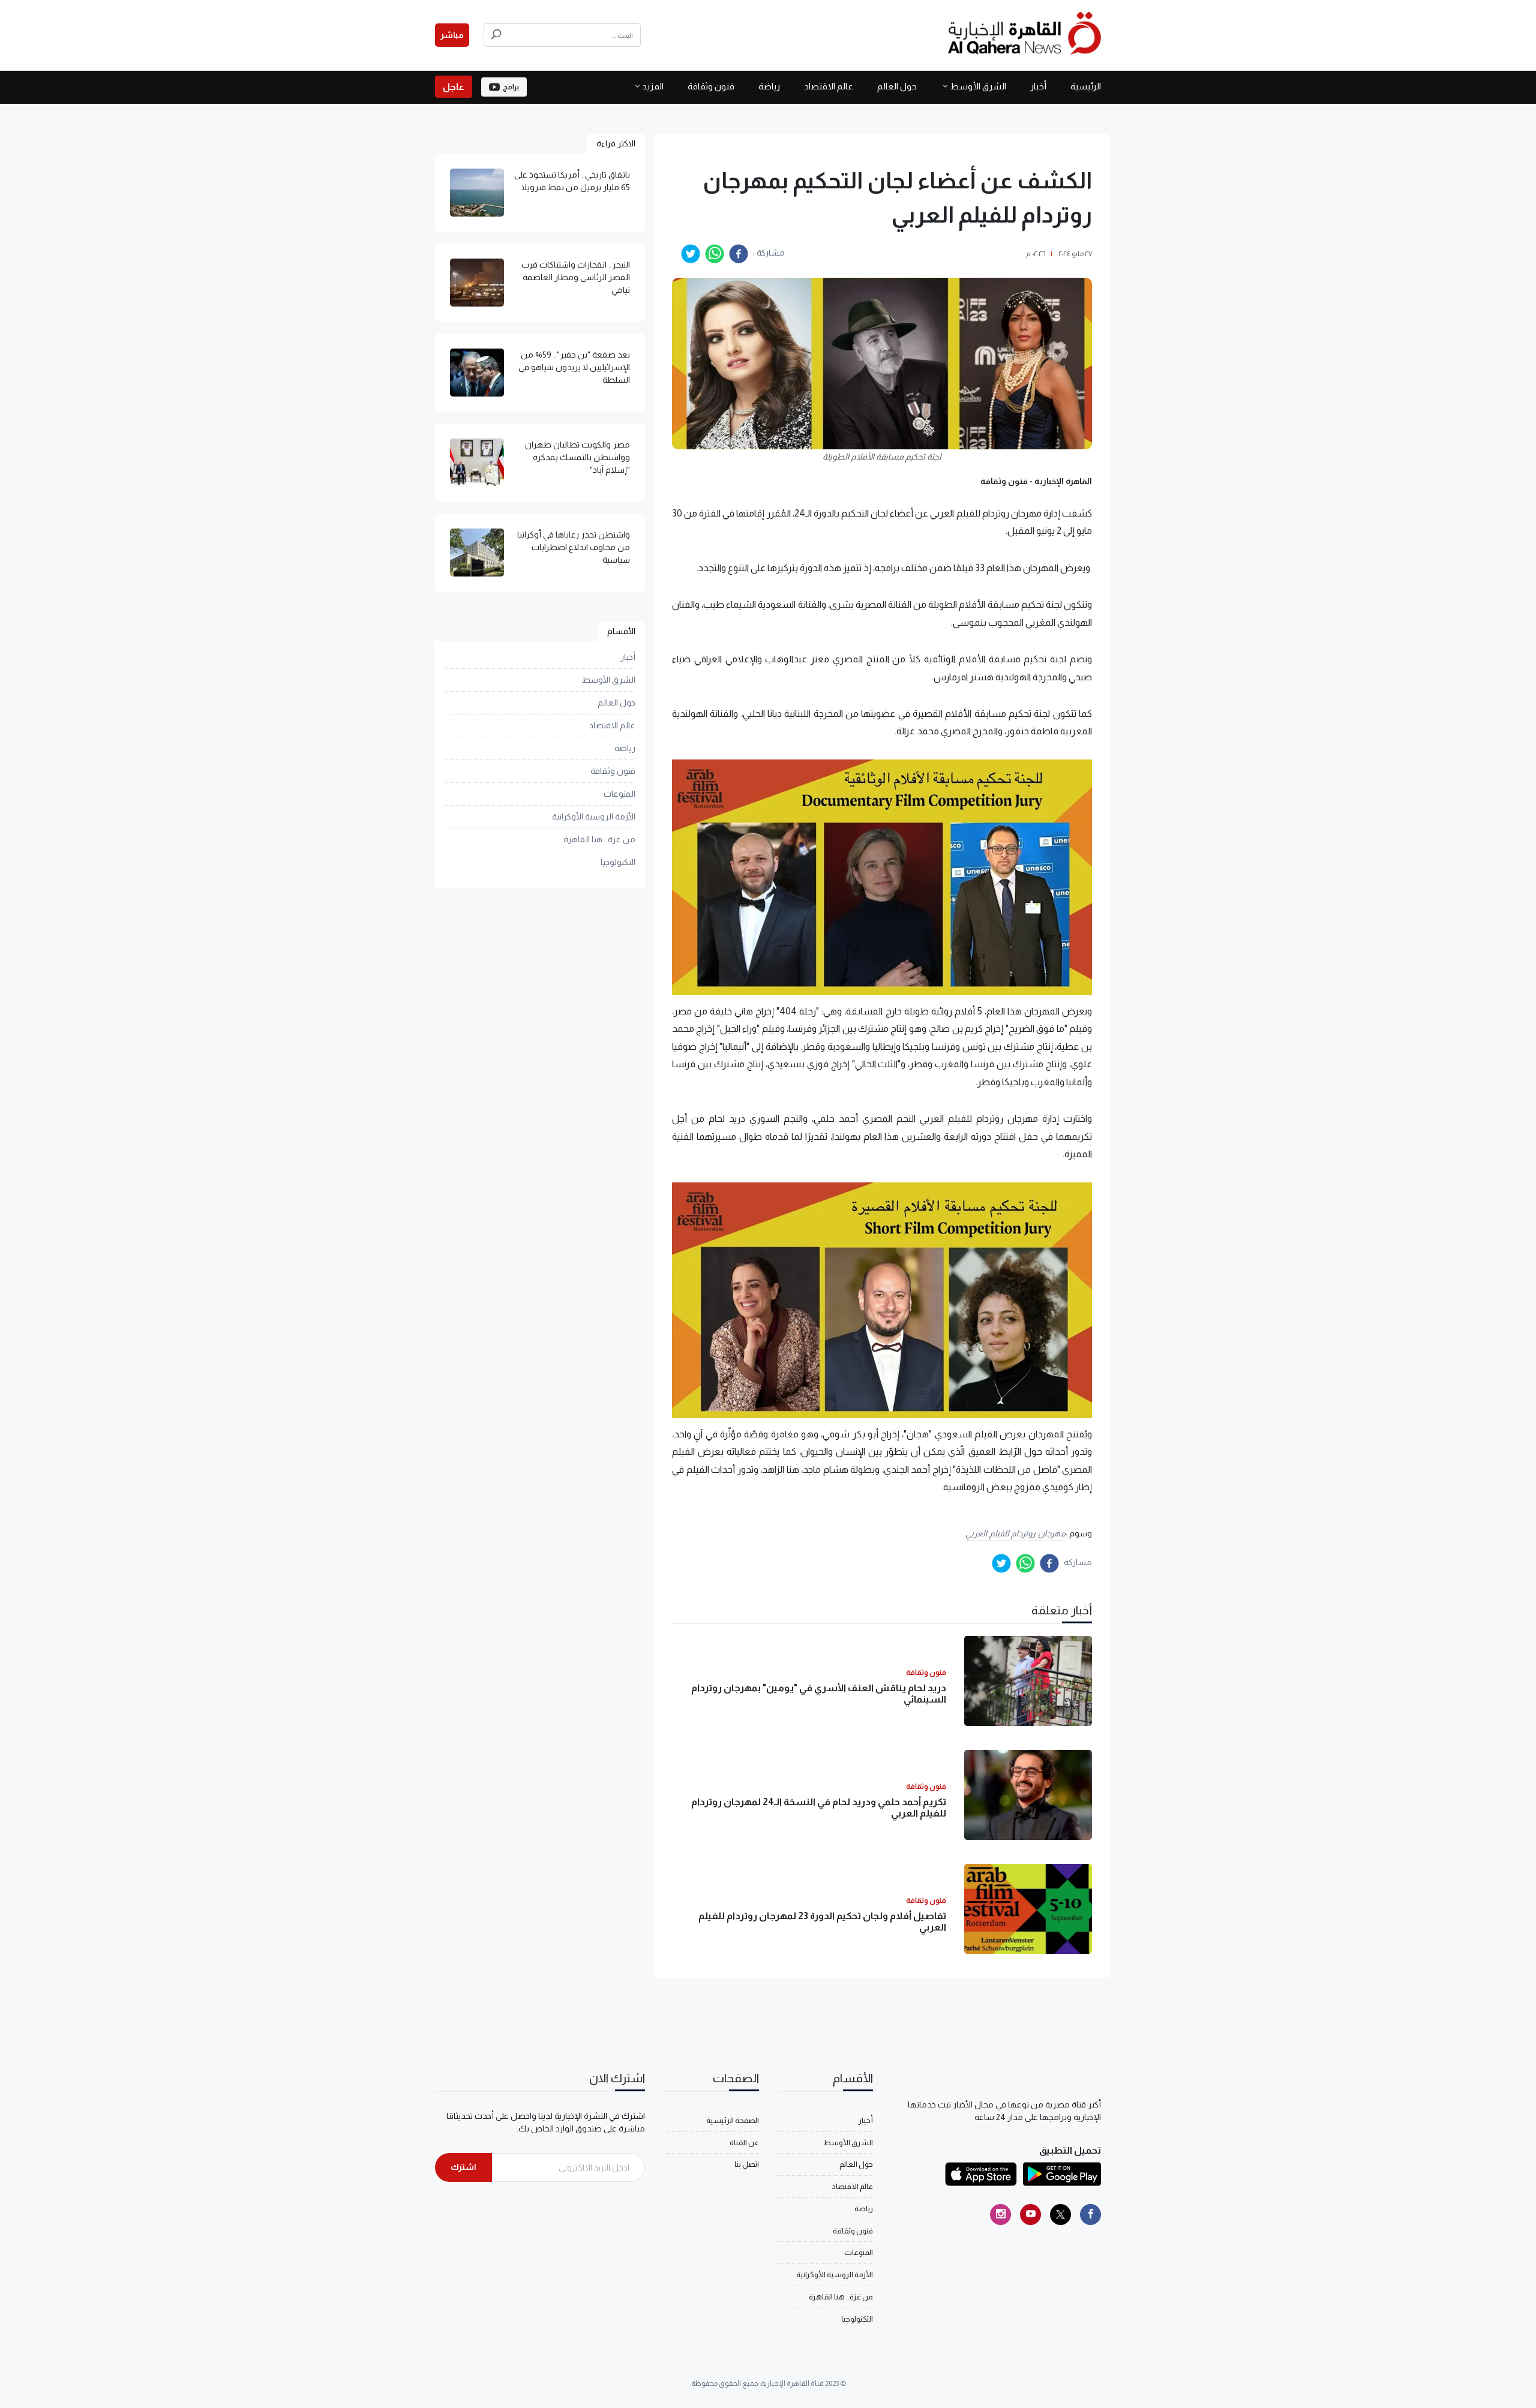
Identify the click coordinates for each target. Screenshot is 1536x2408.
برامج (511, 87)
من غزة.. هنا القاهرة (599, 839)
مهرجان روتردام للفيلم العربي (1015, 1533)
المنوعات (619, 794)
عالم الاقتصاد (829, 86)
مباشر (452, 35)
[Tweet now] (1060, 2215)
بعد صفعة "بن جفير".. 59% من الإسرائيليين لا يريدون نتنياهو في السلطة (574, 367)
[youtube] (1030, 2215)
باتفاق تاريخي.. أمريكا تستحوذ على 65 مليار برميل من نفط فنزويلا (572, 181)
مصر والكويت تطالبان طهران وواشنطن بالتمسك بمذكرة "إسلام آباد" (577, 457)
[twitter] (691, 254)
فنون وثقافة (711, 86)
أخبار (1038, 86)
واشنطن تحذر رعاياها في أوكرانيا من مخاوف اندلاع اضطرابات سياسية (574, 547)
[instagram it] (1000, 2215)
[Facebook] (1090, 2215)
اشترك (463, 2167)
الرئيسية (1086, 86)
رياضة (769, 86)
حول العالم (897, 86)
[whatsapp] (715, 254)
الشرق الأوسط (978, 86)
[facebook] (739, 254)
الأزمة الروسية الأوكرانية (594, 816)
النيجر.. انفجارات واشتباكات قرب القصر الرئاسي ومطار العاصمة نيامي (576, 277)
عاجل (454, 87)
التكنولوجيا (618, 862)
